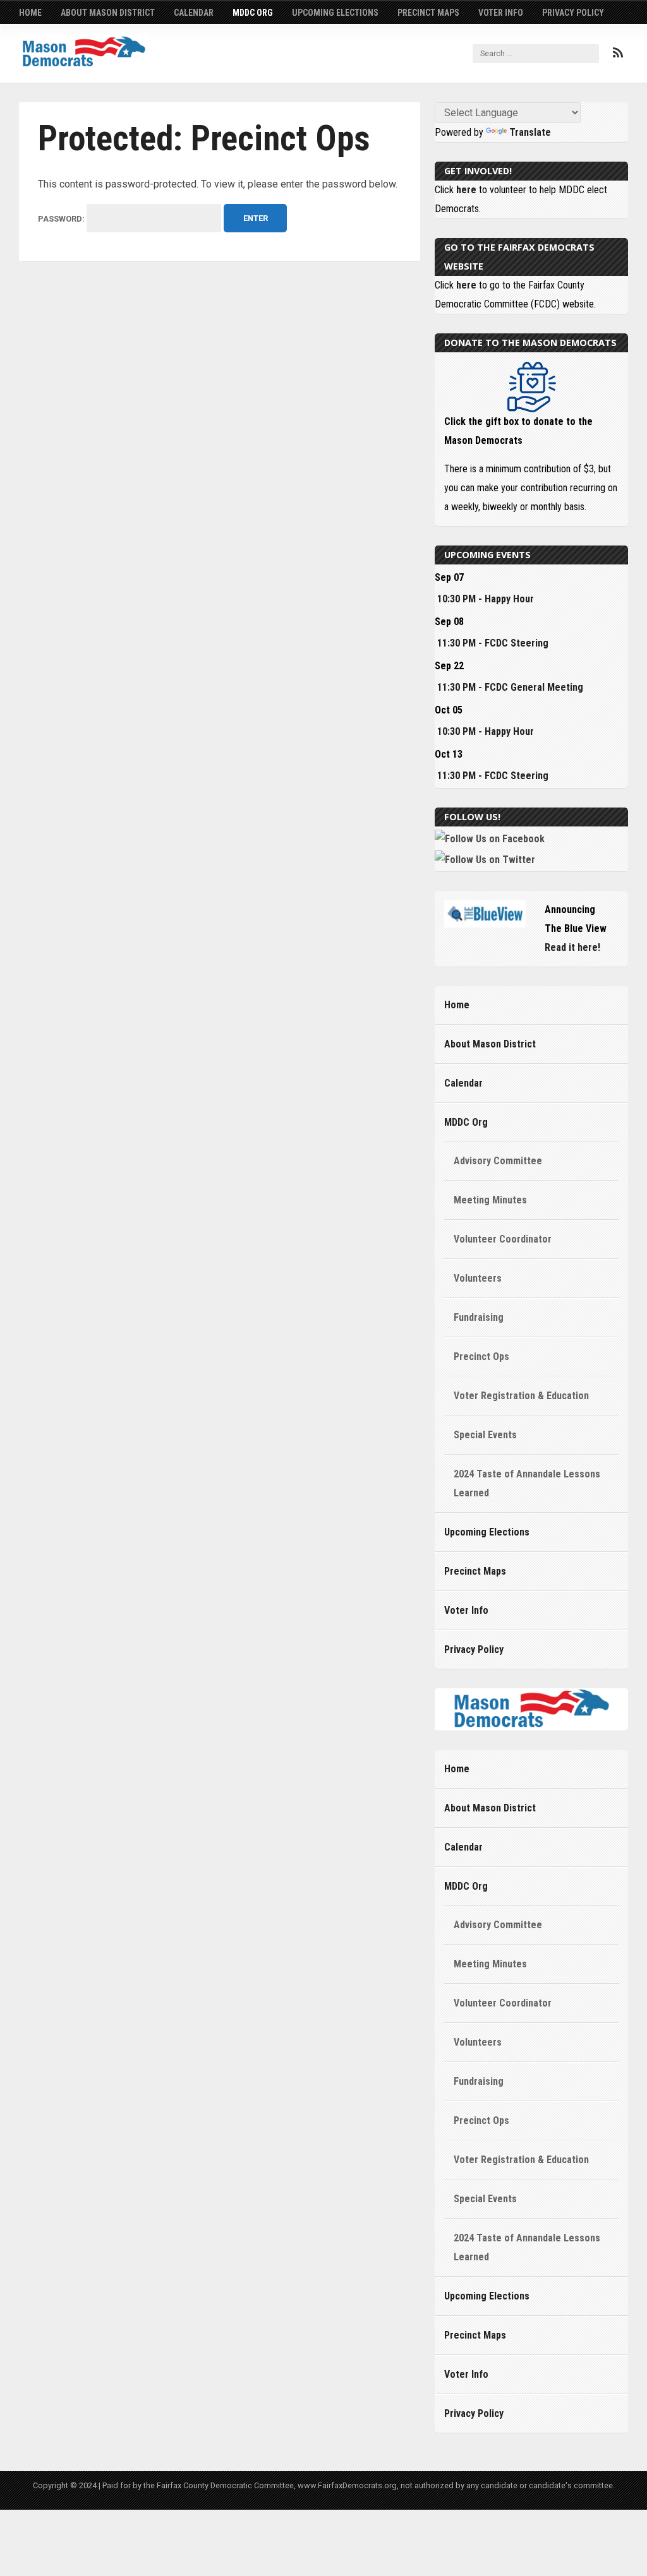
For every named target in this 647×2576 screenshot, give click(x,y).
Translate (530, 132)
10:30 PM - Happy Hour (486, 599)
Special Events (485, 1435)
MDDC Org (253, 13)
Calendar (194, 13)
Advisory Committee (498, 1161)
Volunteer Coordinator (503, 1239)
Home (30, 13)
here (466, 190)
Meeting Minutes (490, 1200)
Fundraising (479, 1317)
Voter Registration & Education (521, 1396)
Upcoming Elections (335, 13)
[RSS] (618, 53)
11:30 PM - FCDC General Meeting (510, 687)
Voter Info (501, 13)
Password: (62, 219)
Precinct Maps (428, 13)
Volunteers (478, 1278)
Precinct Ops (481, 1357)
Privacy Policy (573, 13)
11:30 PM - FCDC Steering (493, 643)
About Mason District (108, 13)
